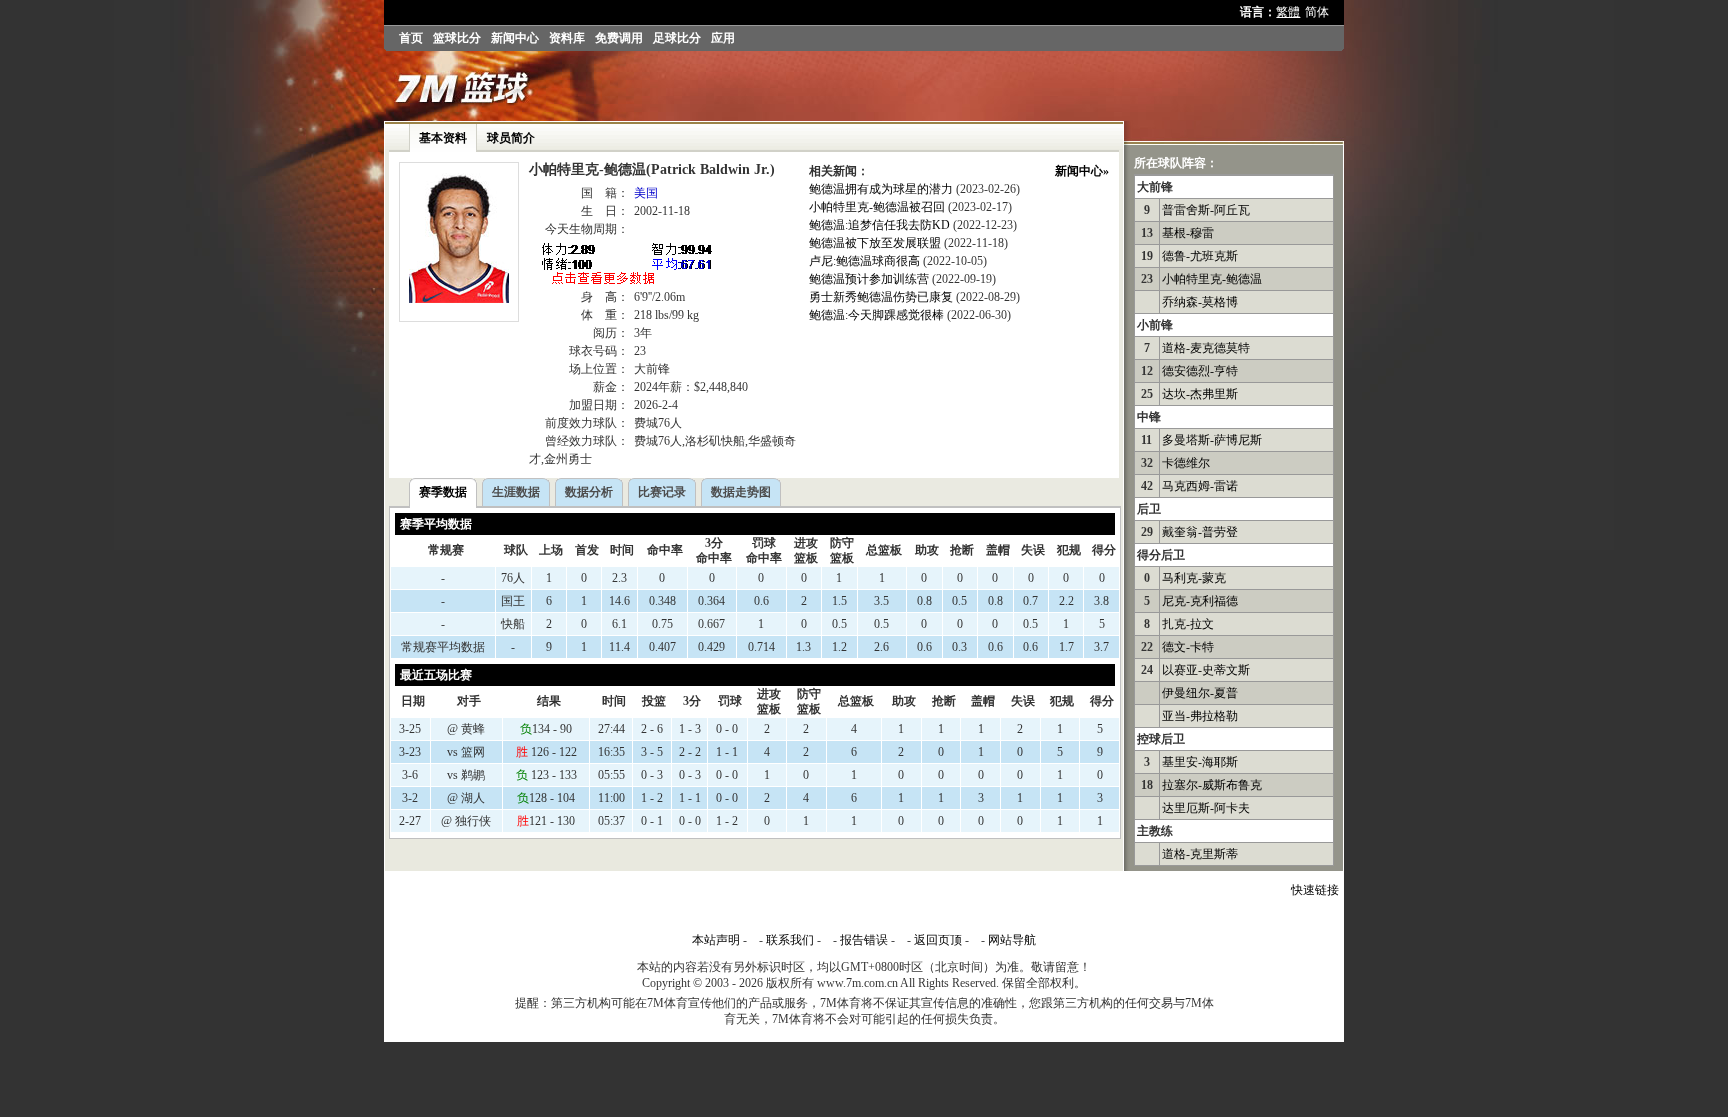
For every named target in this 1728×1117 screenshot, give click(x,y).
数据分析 (589, 492)
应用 (723, 38)
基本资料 (443, 138)
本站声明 (716, 940)
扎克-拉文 (1188, 624)
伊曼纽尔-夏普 (1200, 693)
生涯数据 (516, 492)
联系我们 (790, 940)
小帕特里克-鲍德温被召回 (877, 207)
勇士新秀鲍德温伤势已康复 (881, 297)
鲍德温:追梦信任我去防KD (879, 225)
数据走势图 (741, 492)
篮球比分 (457, 38)
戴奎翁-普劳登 (1200, 532)
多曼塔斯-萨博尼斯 (1212, 440)
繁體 (1288, 12)
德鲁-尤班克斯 (1200, 256)
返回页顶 (938, 940)
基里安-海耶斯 (1200, 762)
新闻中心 (515, 38)
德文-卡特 (1188, 647)
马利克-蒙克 (1194, 578)
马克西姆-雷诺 (1200, 486)
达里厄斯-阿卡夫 (1206, 808)
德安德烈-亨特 (1200, 371)
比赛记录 (662, 492)
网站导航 (1012, 940)
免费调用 (619, 38)
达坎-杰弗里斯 (1200, 394)
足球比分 (677, 38)
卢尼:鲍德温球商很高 (864, 261)
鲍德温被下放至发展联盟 (875, 243)
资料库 (567, 38)
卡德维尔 (1186, 463)
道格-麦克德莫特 (1206, 348)
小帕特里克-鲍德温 (1212, 279)
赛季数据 (443, 492)
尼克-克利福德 (1200, 601)
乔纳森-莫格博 (1200, 302)
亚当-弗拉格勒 (1200, 716)
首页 (411, 38)
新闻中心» (1082, 171)
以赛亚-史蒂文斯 (1206, 670)
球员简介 (511, 138)
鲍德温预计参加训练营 (869, 279)
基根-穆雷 (1188, 233)
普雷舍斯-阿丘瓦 (1206, 210)
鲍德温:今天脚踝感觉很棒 (876, 315)
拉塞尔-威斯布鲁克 (1212, 785)
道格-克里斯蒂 (1200, 854)
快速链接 (1315, 890)
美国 (646, 193)
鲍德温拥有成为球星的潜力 (881, 189)
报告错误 (864, 940)
